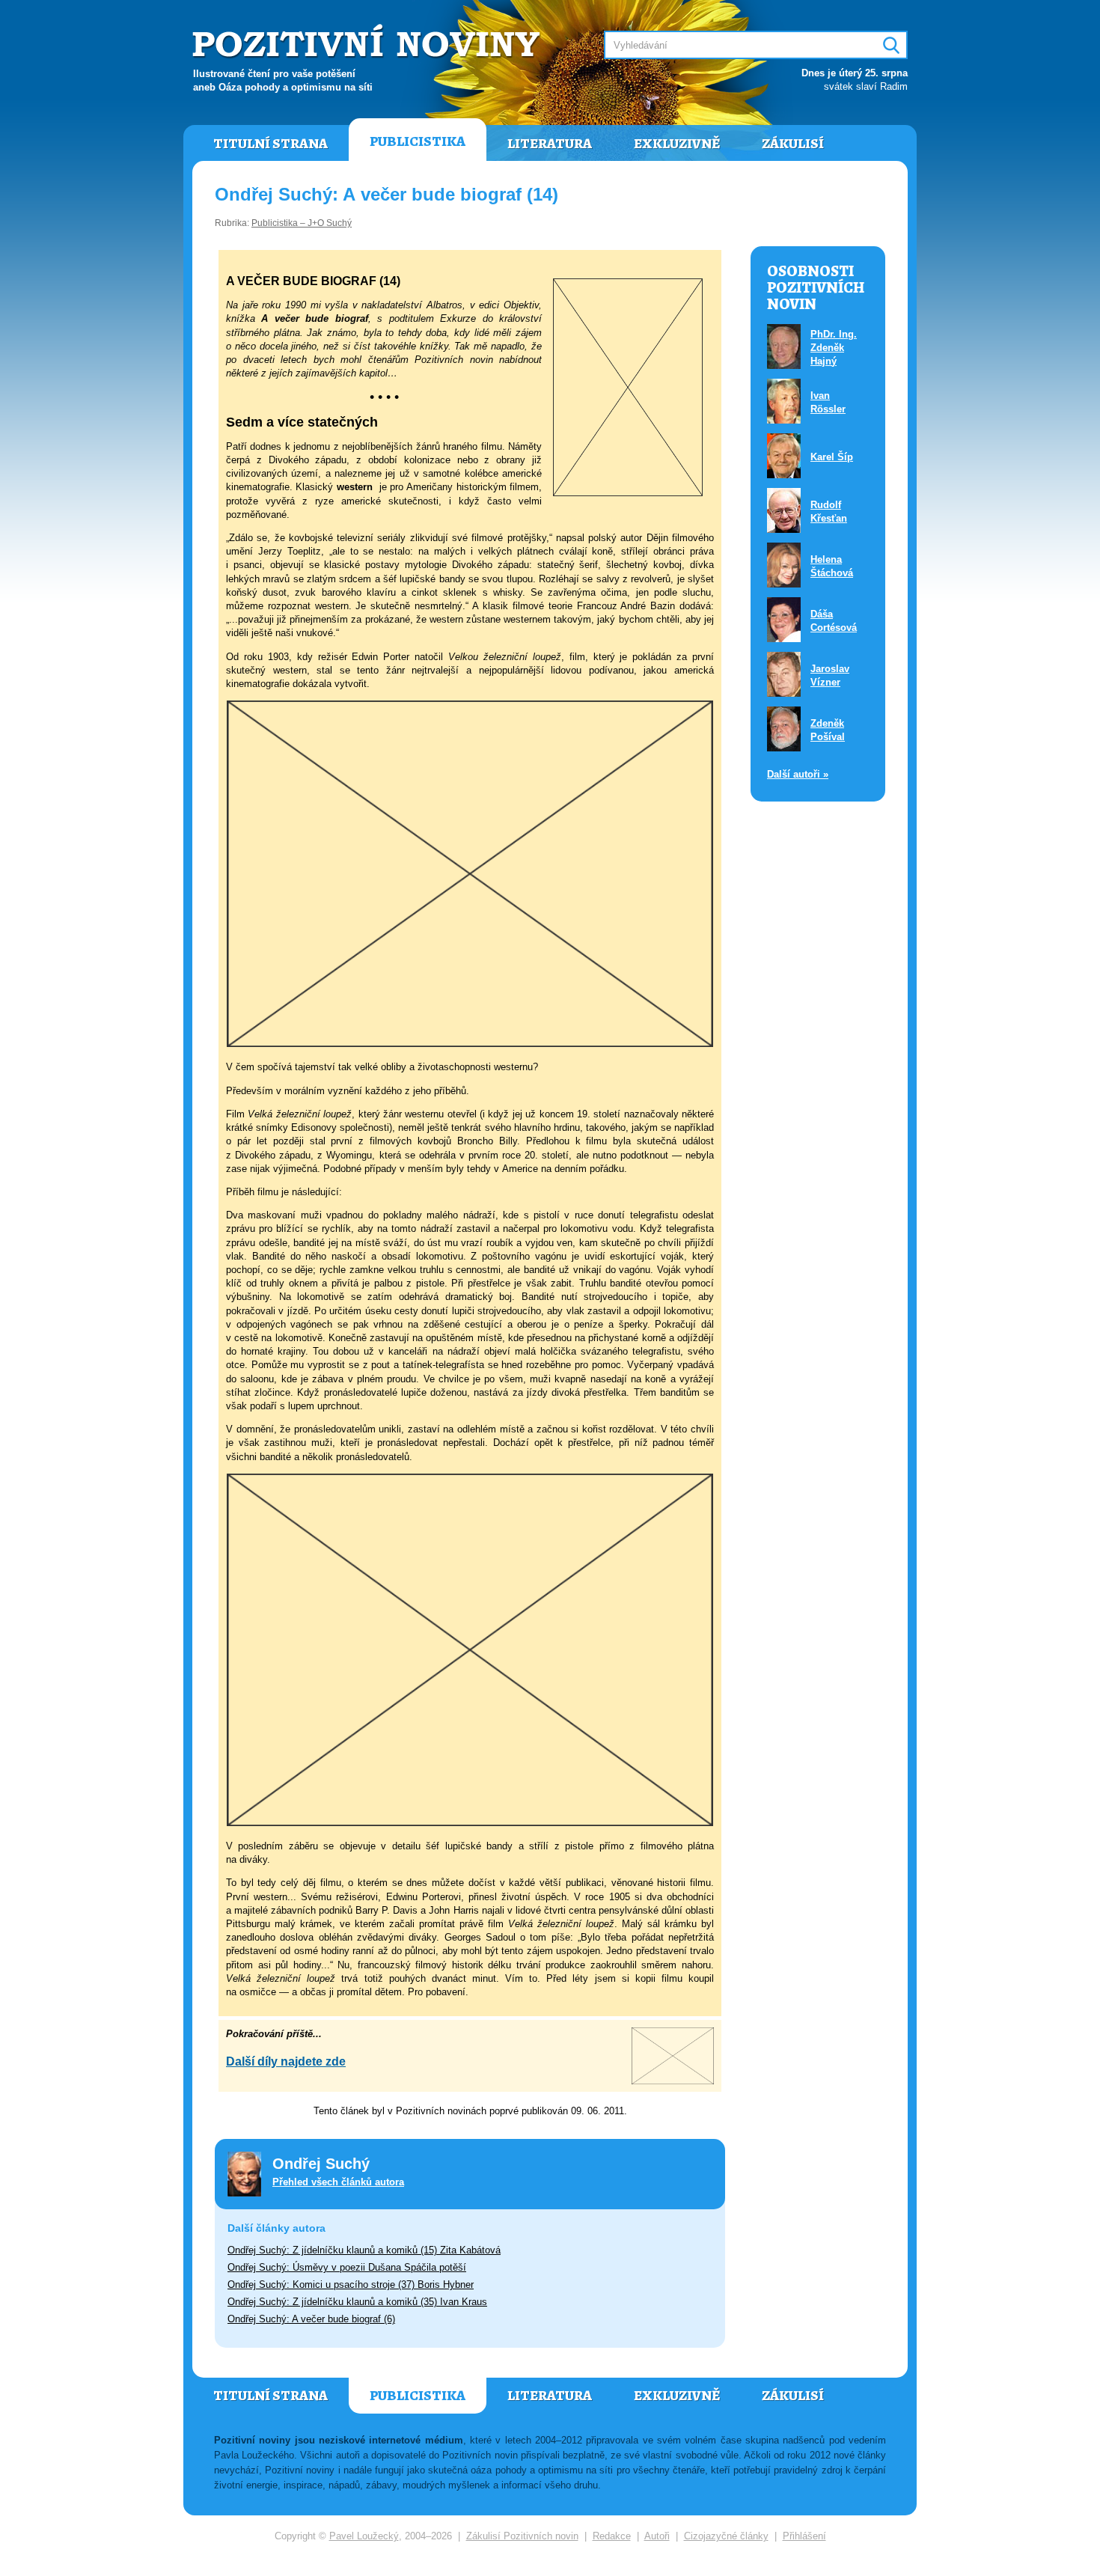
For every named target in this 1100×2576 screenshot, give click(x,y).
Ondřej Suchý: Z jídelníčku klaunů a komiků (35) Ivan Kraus (357, 2302)
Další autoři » (798, 774)
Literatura (550, 144)
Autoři (657, 2536)
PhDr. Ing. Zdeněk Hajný (834, 348)
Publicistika (418, 141)
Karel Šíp (832, 457)
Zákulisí (793, 144)
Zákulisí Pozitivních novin (522, 2536)
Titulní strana (271, 144)
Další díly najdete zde (286, 2061)
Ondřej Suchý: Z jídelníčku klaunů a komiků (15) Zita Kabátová (364, 2250)
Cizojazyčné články (726, 2536)
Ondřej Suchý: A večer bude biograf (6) (311, 2319)
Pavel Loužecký (364, 2536)
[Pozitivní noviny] (368, 42)
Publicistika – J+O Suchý (302, 223)
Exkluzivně (677, 144)
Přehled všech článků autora (338, 2182)
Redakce (612, 2536)
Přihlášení (804, 2536)
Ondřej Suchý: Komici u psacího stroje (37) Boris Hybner (351, 2284)
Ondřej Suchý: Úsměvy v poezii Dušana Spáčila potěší (347, 2267)
